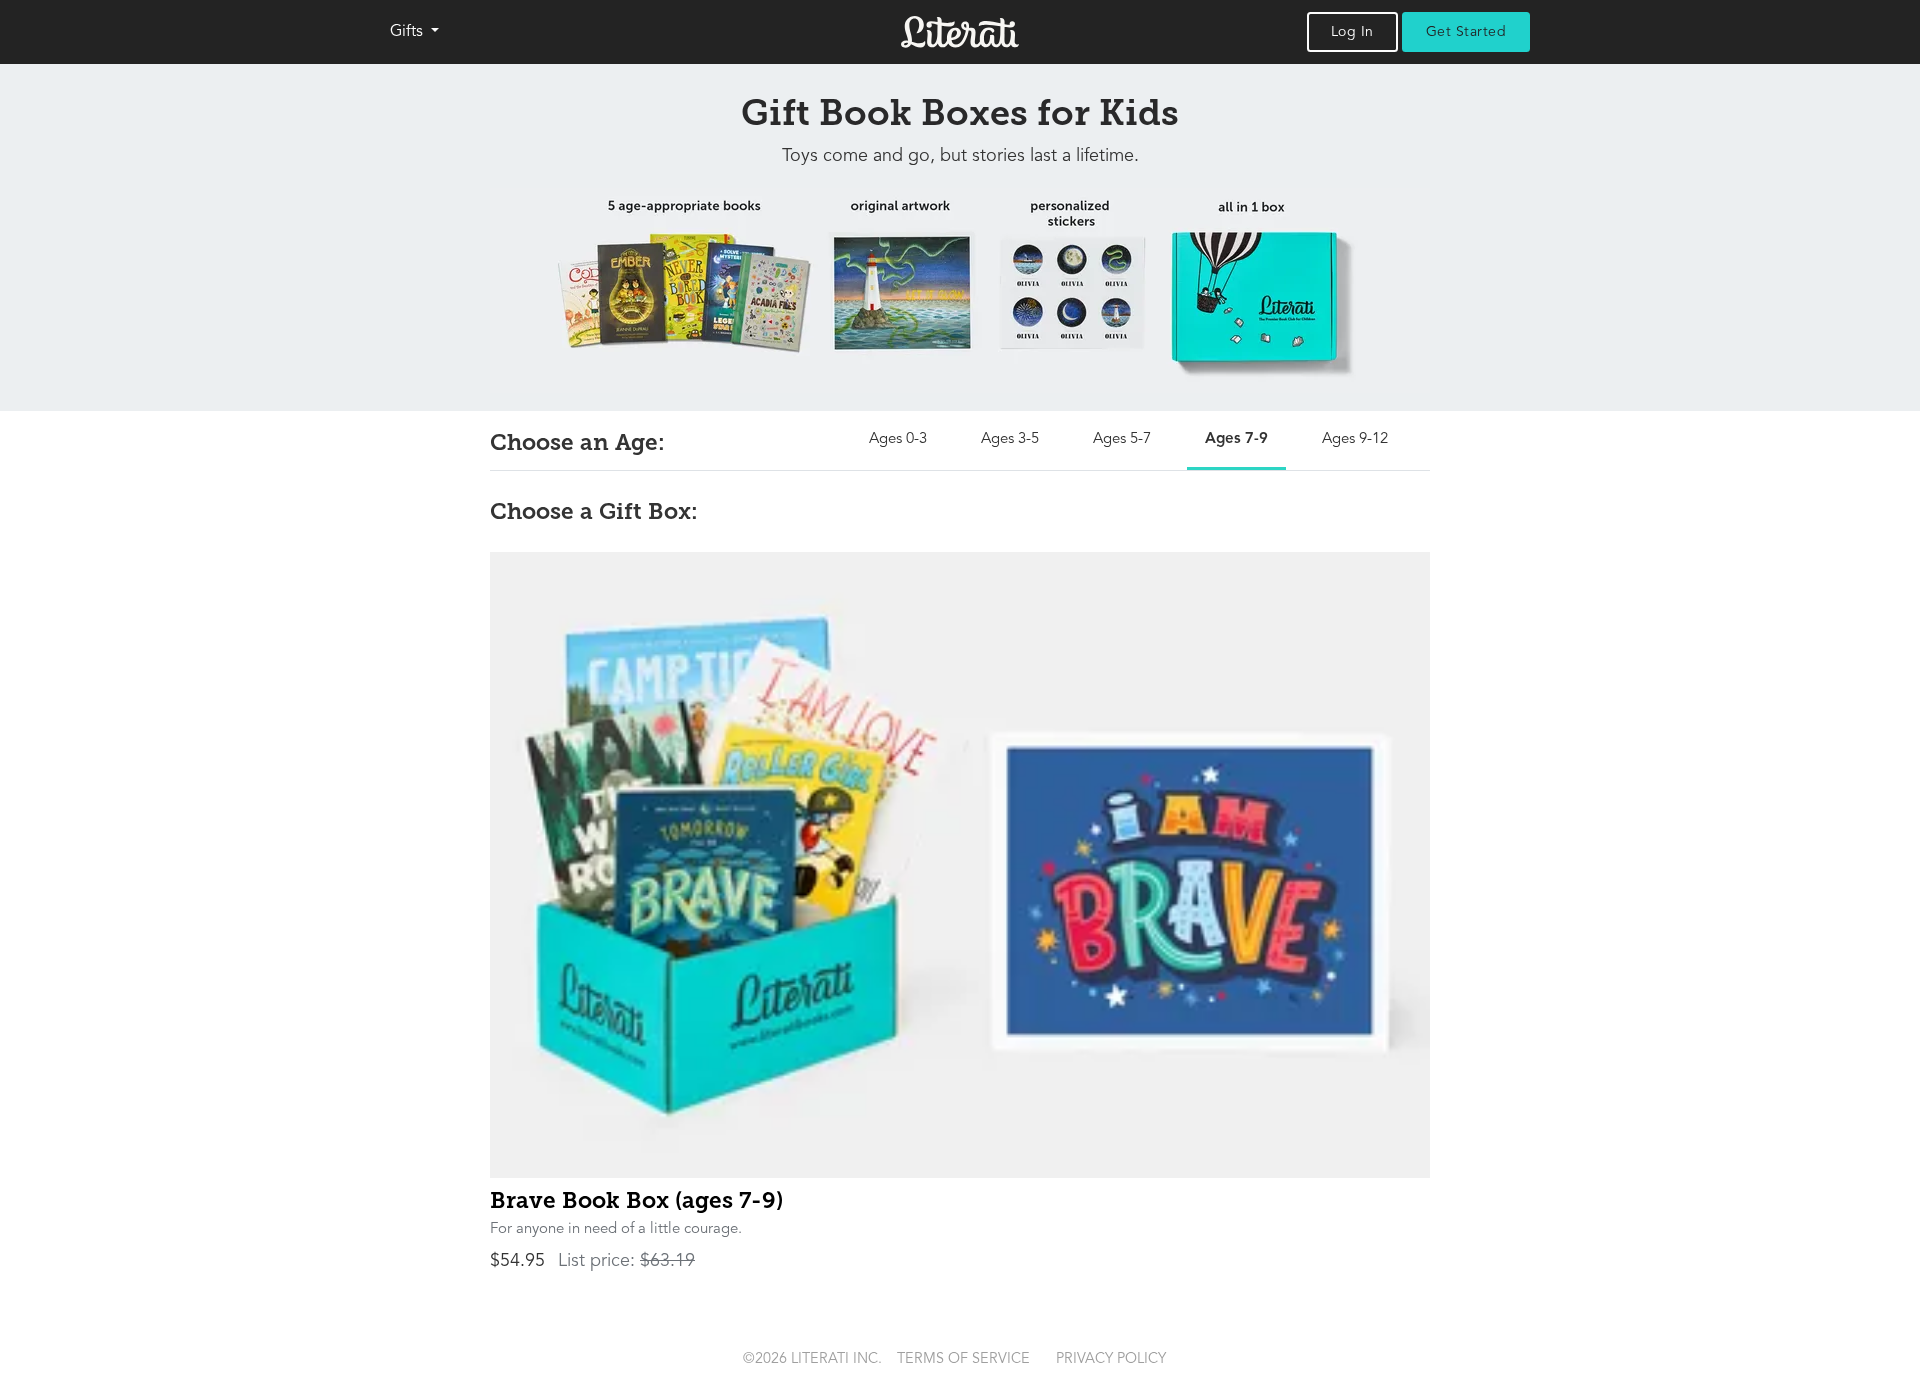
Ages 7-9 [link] (1236, 439)
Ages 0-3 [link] (898, 439)
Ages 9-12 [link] (1355, 439)
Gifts (408, 32)
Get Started (1466, 32)
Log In (1352, 32)
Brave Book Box (636, 1200)
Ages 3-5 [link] (1010, 439)
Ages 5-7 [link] (1122, 439)
